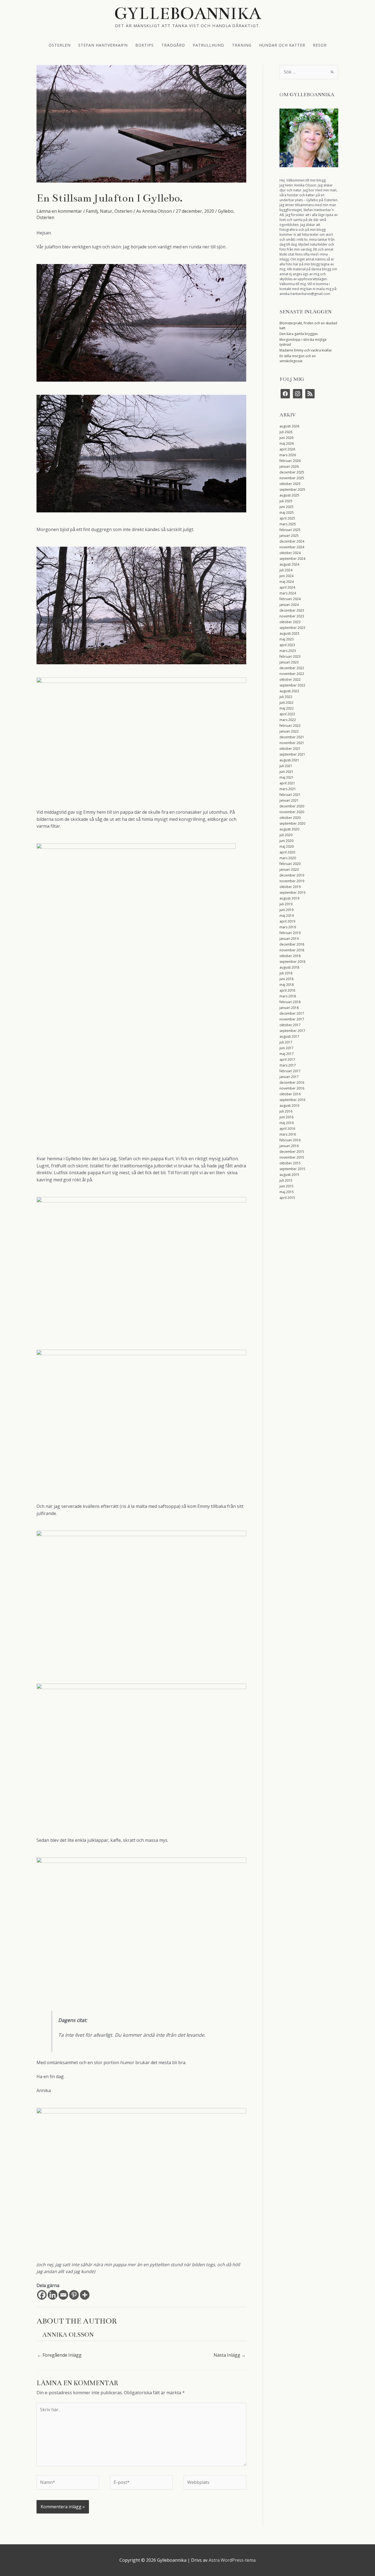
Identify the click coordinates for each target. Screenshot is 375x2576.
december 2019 (292, 875)
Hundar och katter (282, 45)
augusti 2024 (289, 564)
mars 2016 (288, 1134)
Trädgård (173, 45)
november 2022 (292, 674)
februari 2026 (290, 461)
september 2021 (292, 754)
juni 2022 (286, 703)
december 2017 (292, 1013)
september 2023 (292, 628)
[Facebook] (42, 2295)
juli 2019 (286, 904)
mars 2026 (288, 455)
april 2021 (287, 783)
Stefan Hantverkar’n (103, 45)
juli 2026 (286, 432)
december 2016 (292, 1083)
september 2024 (292, 559)
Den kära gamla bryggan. (299, 334)
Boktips (145, 45)
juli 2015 (286, 1180)
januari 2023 (289, 662)
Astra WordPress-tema (232, 2560)
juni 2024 (286, 576)
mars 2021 (288, 789)
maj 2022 (287, 708)
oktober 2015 (290, 1163)
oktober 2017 (290, 1025)
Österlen (60, 45)
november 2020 (292, 812)
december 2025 (292, 472)
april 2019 (287, 921)
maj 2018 (287, 985)
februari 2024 (290, 599)
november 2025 (292, 478)
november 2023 (292, 616)
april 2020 (287, 852)
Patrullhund (209, 45)
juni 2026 (286, 438)
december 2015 (292, 1152)
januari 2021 (289, 800)
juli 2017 (286, 1042)
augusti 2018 (289, 967)
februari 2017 (290, 1071)
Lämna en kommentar (59, 211)
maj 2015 (287, 1192)
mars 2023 (288, 651)
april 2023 (287, 645)
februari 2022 (290, 726)
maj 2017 (287, 1054)
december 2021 (292, 737)
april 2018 (287, 990)
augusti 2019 (289, 898)
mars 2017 (288, 1065)
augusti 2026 (289, 426)
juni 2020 (286, 841)
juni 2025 (286, 507)
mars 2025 (288, 524)
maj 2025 (287, 513)
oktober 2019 (290, 887)
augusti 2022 (289, 691)
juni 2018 (286, 979)
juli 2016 (286, 1111)
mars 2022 (288, 720)
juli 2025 (286, 501)
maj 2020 (287, 846)
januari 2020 (289, 869)
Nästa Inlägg (230, 2355)
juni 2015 (286, 1186)
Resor (320, 45)
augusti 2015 (289, 1175)
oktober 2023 (290, 622)
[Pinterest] (74, 2295)
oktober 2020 (290, 818)
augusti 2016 (289, 1106)
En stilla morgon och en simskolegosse (298, 358)
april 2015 (287, 1198)
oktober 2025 (290, 484)
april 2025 (287, 518)
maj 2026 (287, 443)
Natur (106, 211)
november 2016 (292, 1088)
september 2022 (292, 685)
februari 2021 (290, 795)
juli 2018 (286, 973)
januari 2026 (289, 466)
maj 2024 (287, 582)
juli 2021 (286, 766)
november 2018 (292, 950)
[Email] (63, 2295)
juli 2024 (286, 570)
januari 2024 (289, 605)
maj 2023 (287, 639)
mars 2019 (288, 927)
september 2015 (292, 1169)
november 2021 (292, 743)
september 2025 (292, 490)
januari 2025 (289, 536)
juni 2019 (286, 910)
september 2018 (292, 962)
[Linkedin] (53, 2295)
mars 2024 (288, 593)
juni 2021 (286, 772)
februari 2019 (290, 933)
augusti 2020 (289, 829)
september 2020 (292, 823)
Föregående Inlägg (59, 2355)
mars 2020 (288, 858)
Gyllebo (226, 211)
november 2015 (292, 1157)
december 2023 (292, 610)
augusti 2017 (289, 1036)
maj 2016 (287, 1123)
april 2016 (287, 1129)
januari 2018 (289, 1008)
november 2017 (292, 1019)
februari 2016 (290, 1140)
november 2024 (292, 547)
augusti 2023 (289, 633)
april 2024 (287, 587)
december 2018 (292, 944)
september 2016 (292, 1100)
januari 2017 (289, 1077)
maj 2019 (287, 916)
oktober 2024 (290, 553)
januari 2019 (289, 939)
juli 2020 (286, 835)
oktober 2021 (290, 749)
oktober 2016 (290, 1094)
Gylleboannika (188, 13)
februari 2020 (290, 864)
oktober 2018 (290, 956)
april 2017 (287, 1059)
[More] (85, 2295)
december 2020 (292, 806)
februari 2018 (290, 1002)
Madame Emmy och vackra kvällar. (306, 350)
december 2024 (292, 541)
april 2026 (287, 449)
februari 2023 (290, 656)
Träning (242, 45)
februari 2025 (290, 530)
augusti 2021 (289, 760)
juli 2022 (286, 697)
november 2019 (292, 881)
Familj (92, 211)
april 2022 (287, 714)
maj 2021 (287, 777)
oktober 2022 (290, 680)
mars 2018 (288, 996)
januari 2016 (289, 1146)
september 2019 (292, 893)
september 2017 (292, 1031)
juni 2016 (286, 1117)
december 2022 (292, 668)
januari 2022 (289, 731)
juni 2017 (286, 1048)
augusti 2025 (289, 495)
